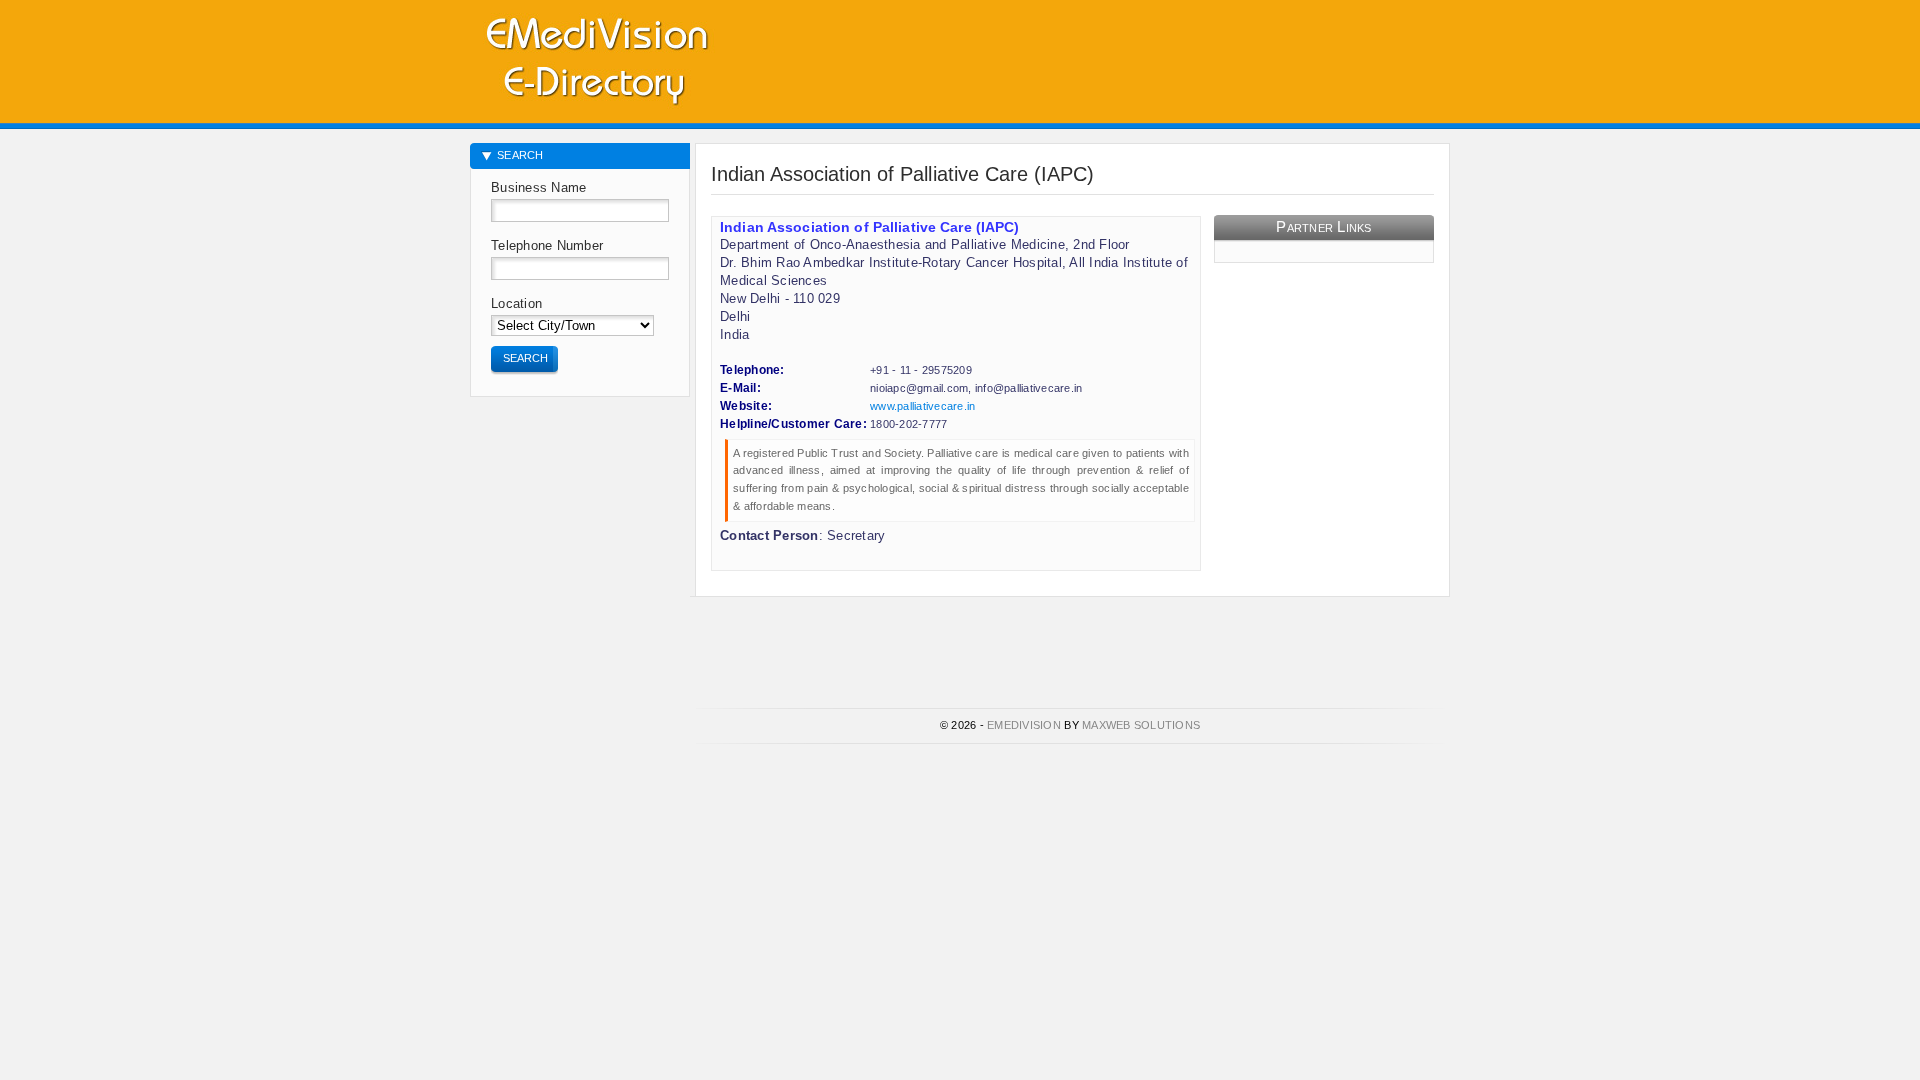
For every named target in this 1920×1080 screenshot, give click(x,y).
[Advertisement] (1216, 55)
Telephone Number (547, 245)
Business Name (538, 187)
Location (516, 303)
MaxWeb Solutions (1141, 725)
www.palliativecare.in (922, 406)
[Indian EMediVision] (596, 57)
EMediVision (1024, 725)
